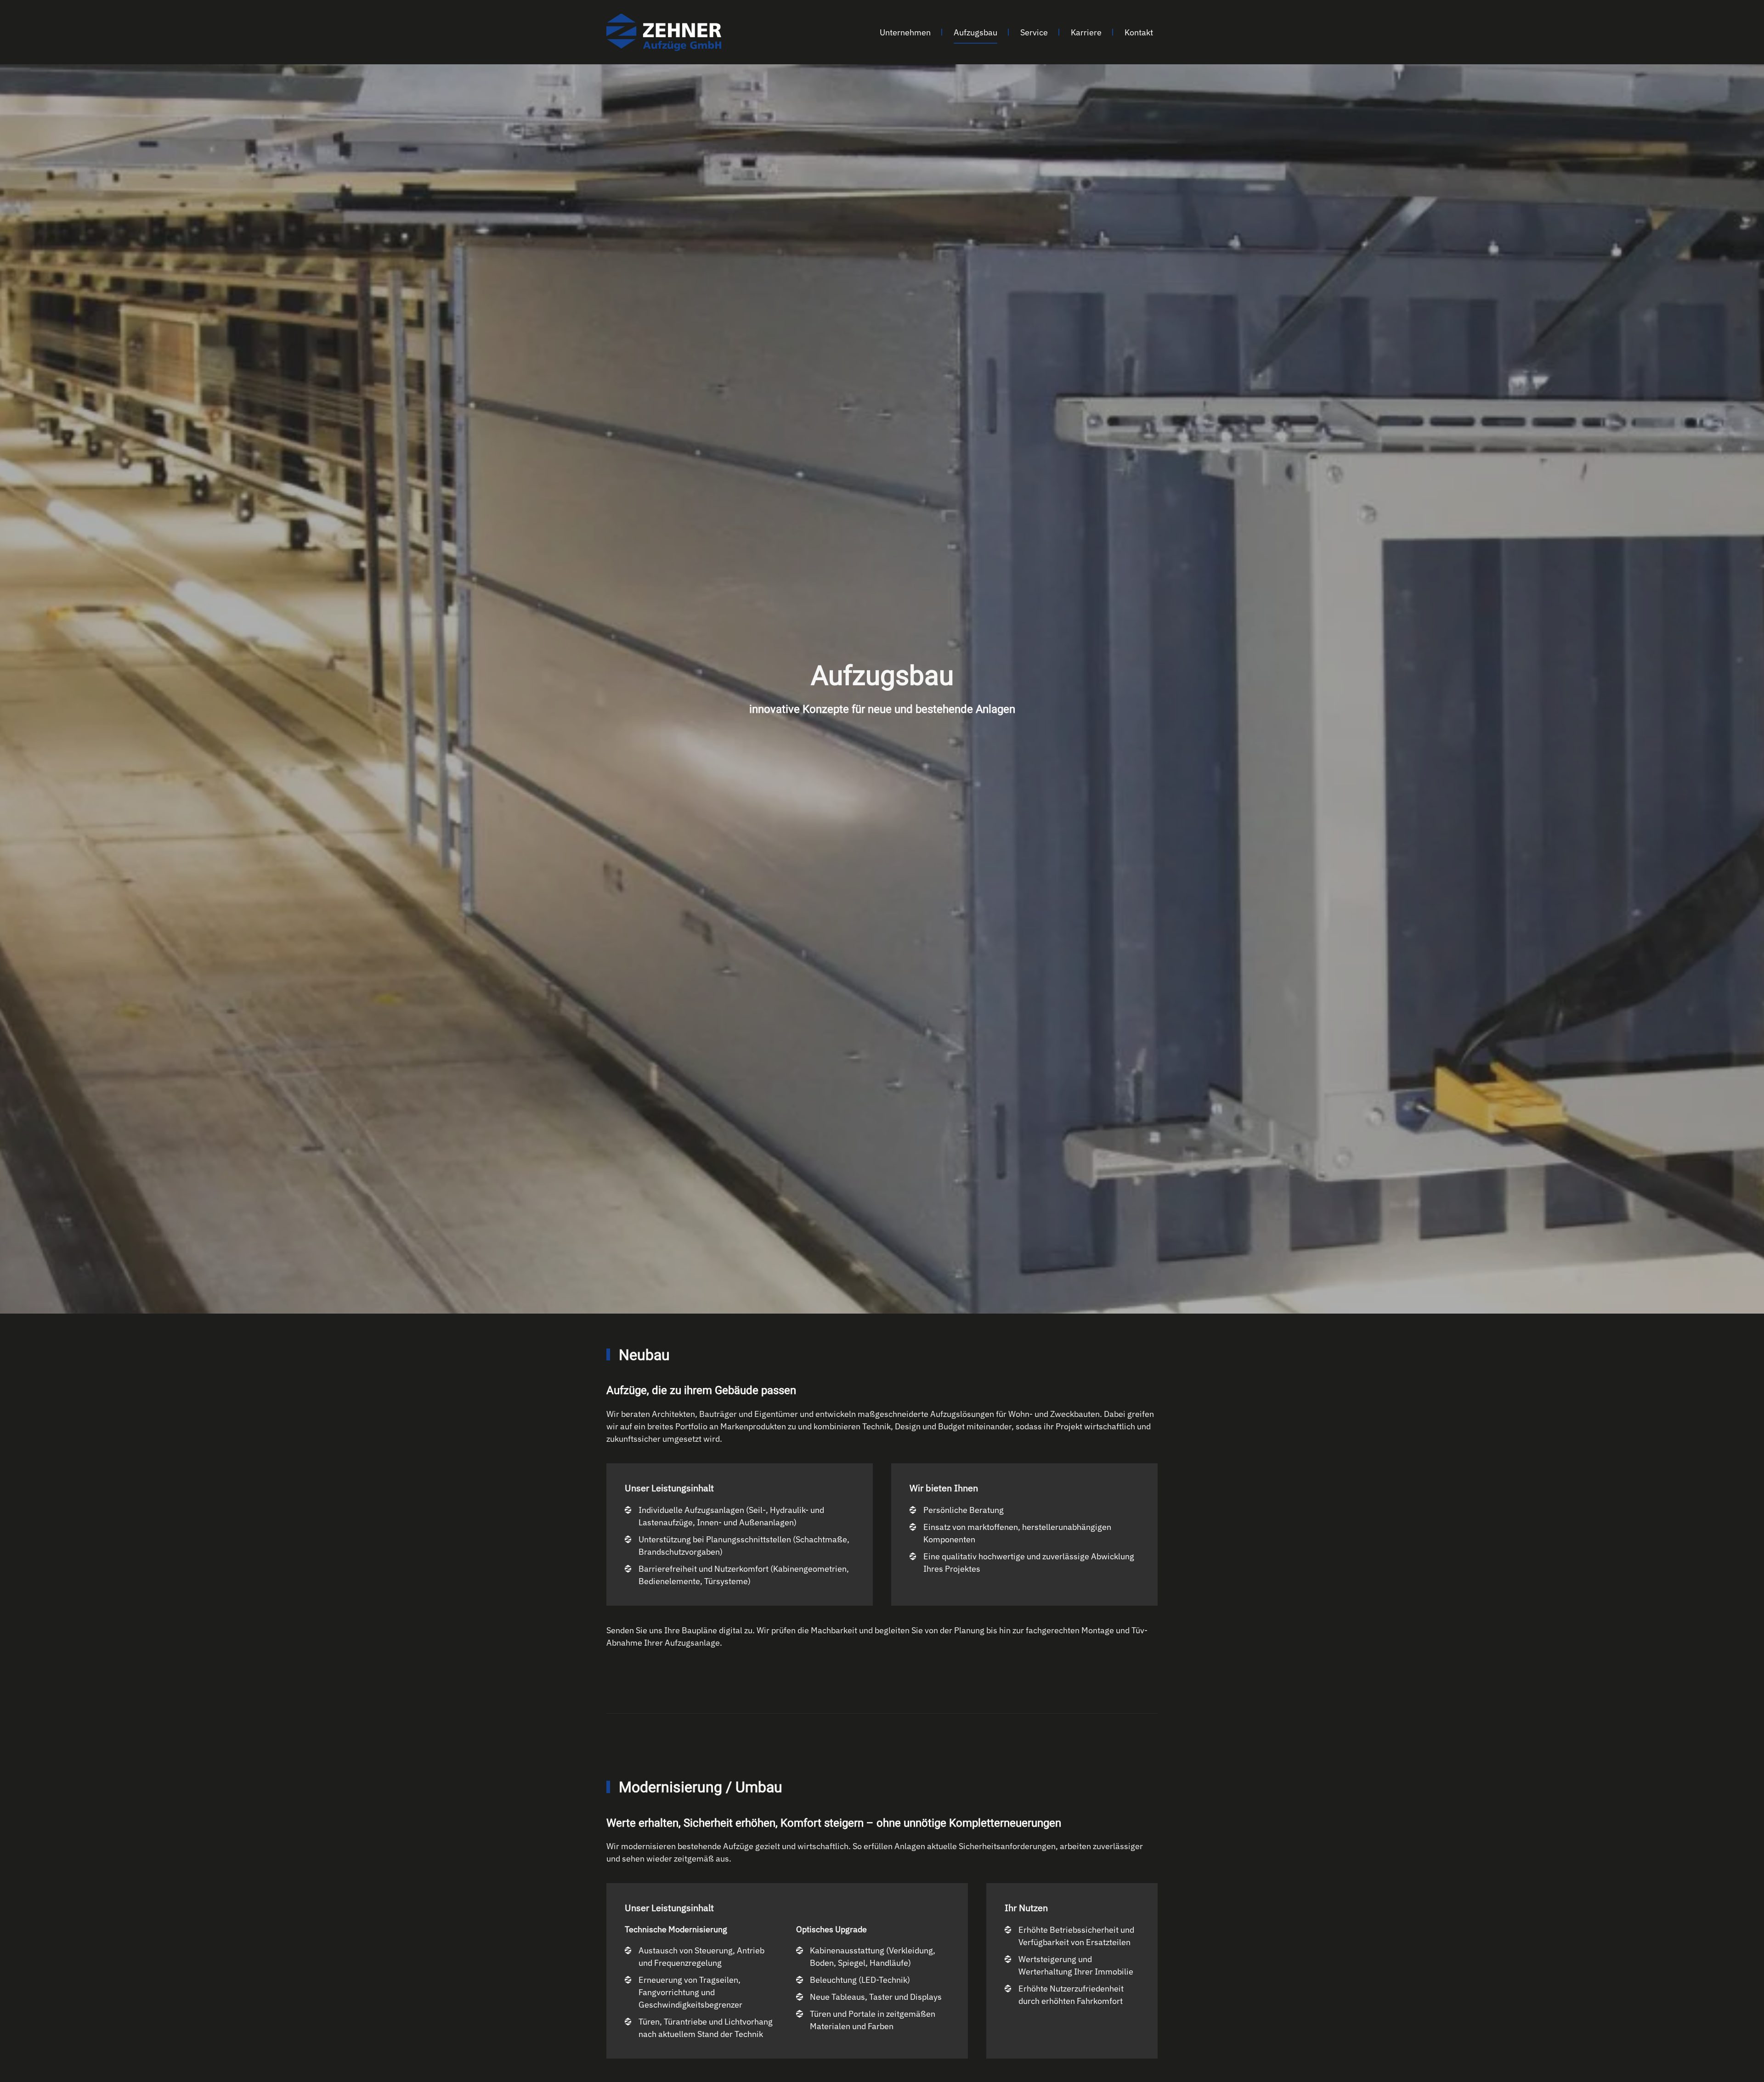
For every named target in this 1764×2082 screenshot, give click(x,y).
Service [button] (1034, 32)
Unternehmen (905, 32)
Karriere (1086, 32)
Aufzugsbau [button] (975, 32)
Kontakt (1139, 32)
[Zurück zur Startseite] (664, 32)
